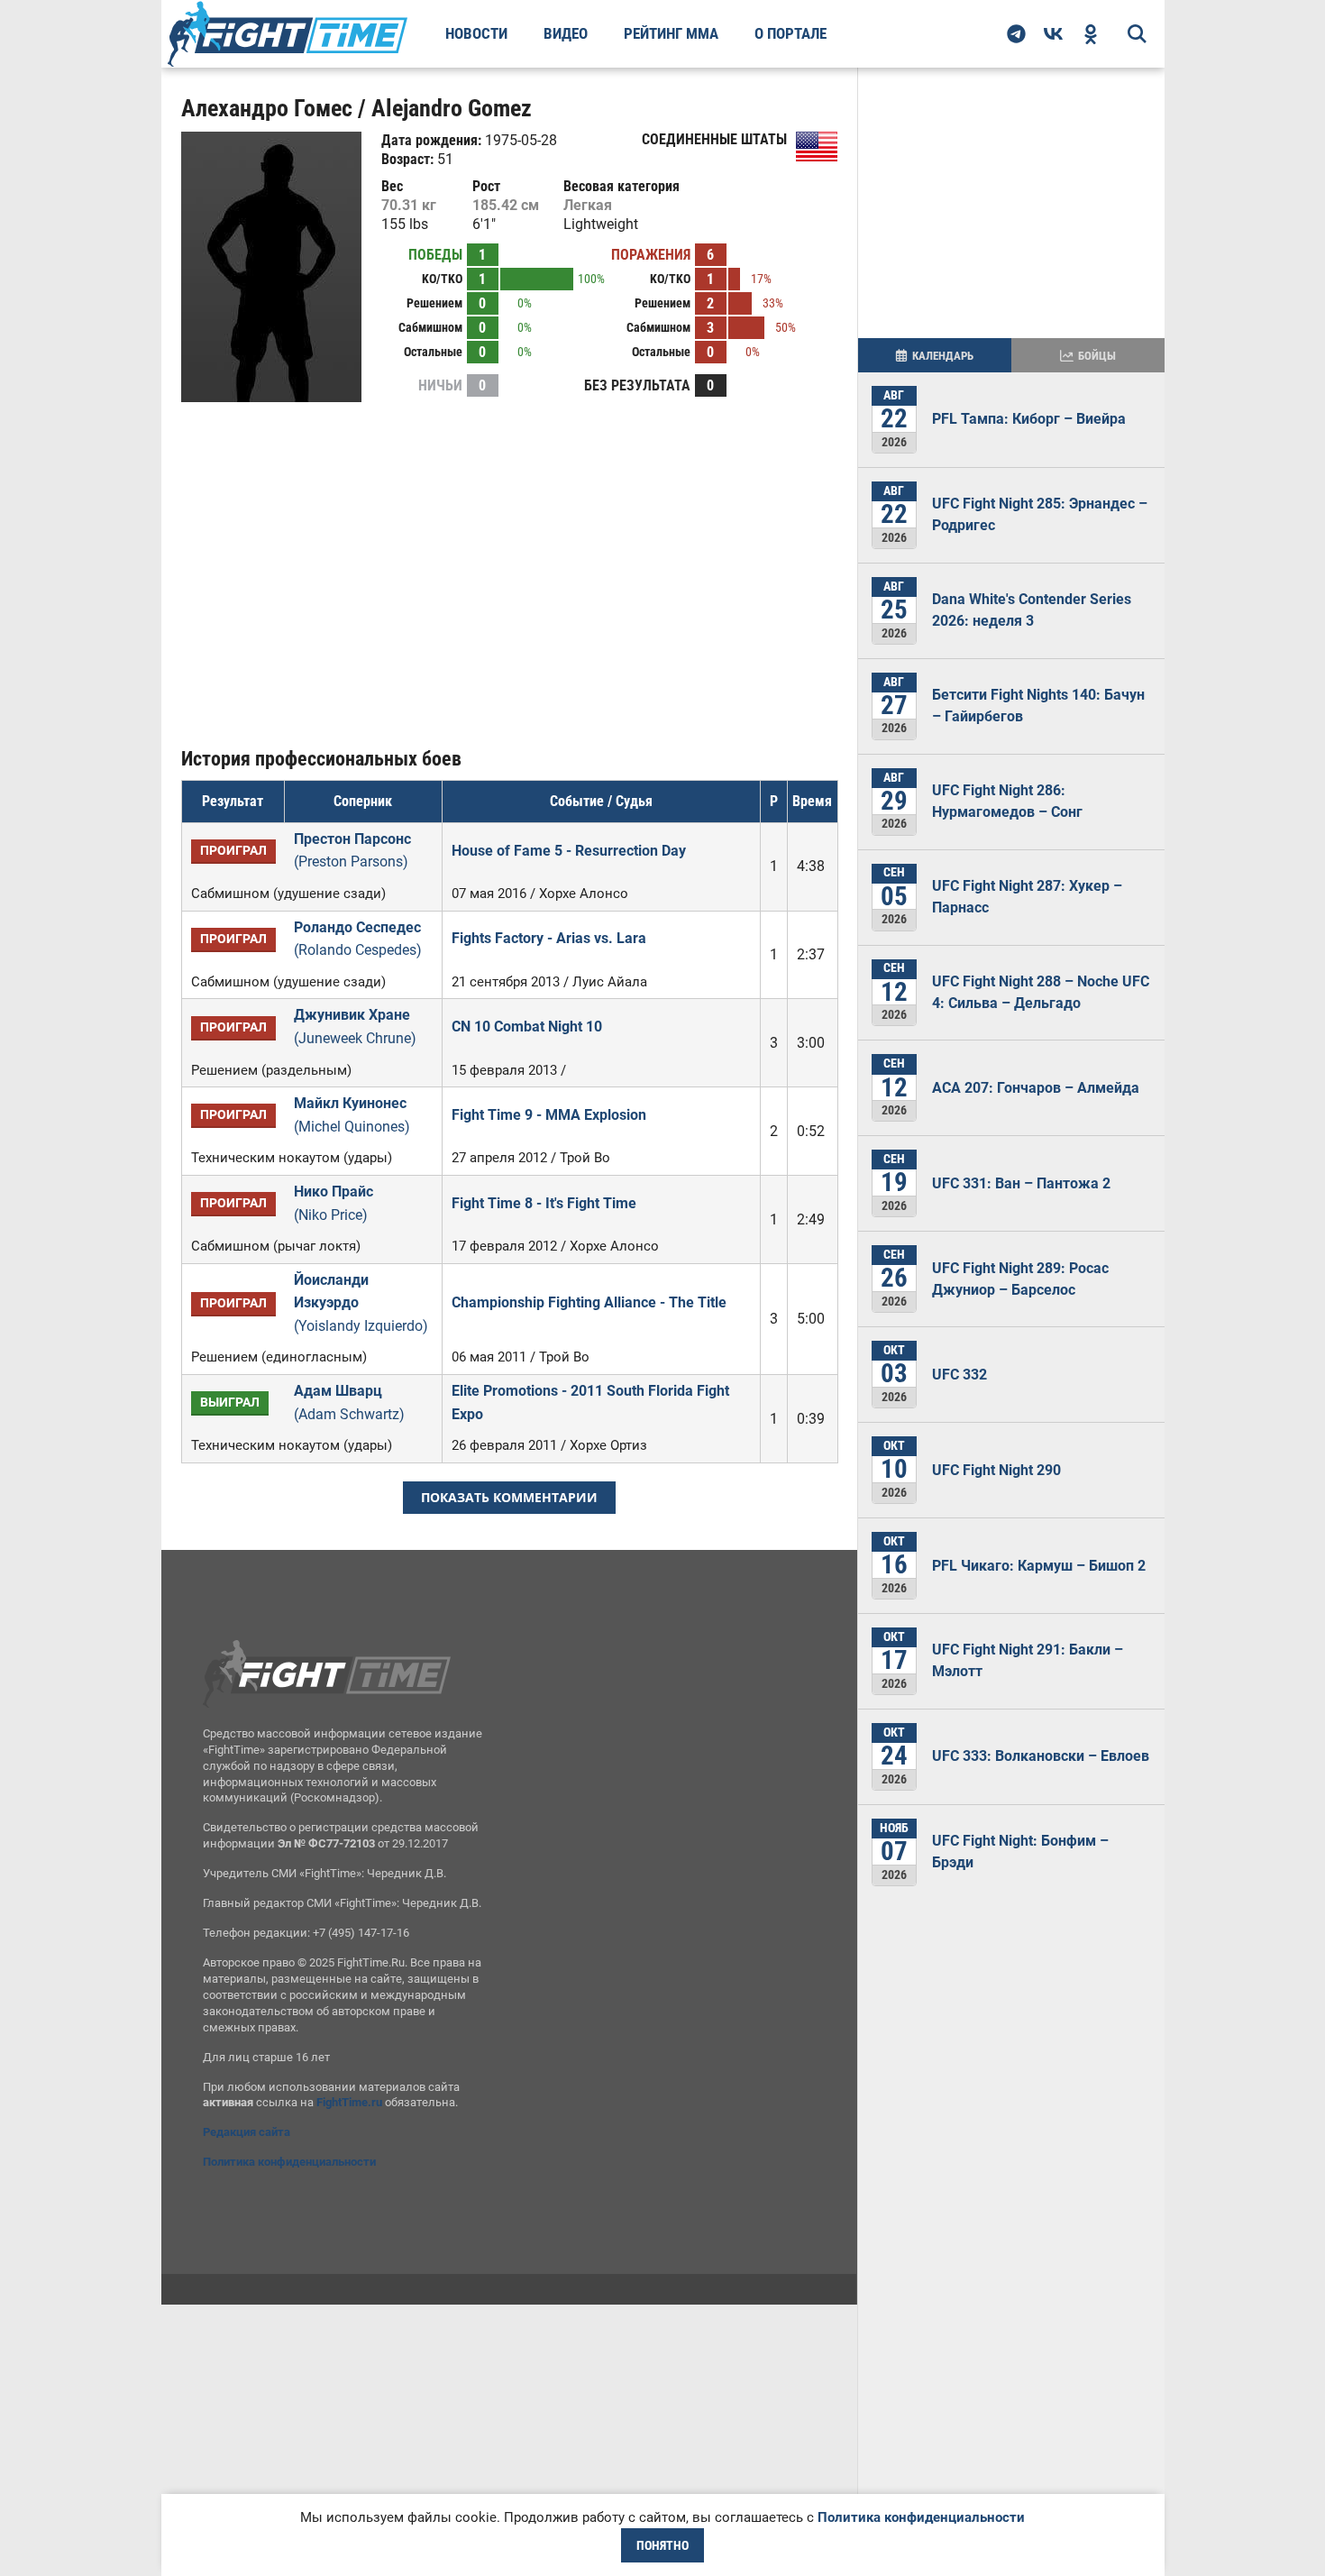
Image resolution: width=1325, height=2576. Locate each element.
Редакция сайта (247, 2132)
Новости (476, 33)
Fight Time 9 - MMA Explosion (549, 1115)
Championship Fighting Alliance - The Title (589, 1302)
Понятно (662, 2545)
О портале (790, 33)
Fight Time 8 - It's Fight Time (544, 1203)
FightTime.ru (349, 2102)
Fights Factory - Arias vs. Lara (549, 938)
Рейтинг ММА (671, 33)
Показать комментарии (509, 1497)
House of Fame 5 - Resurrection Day (569, 851)
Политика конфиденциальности (289, 2162)
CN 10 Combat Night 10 (527, 1027)
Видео (566, 33)
